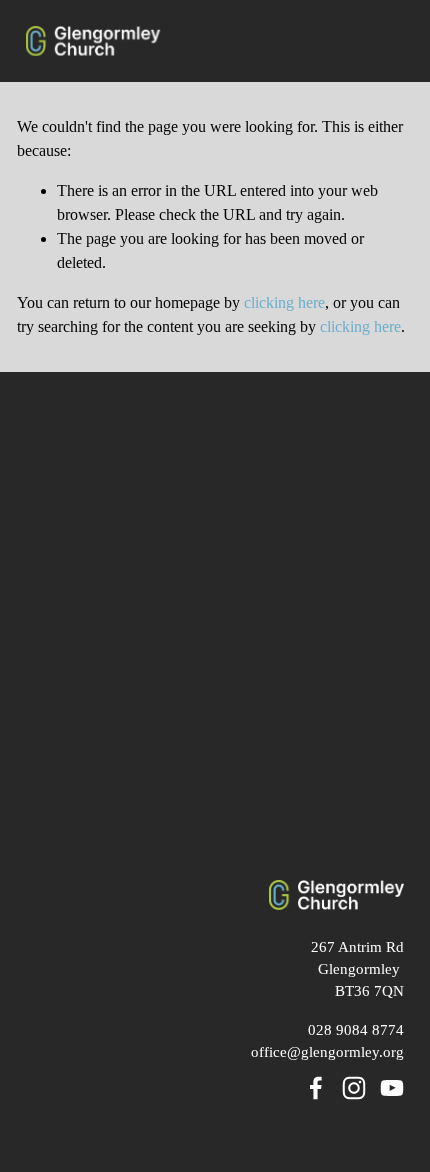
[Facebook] (316, 1088)
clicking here (284, 302)
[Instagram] (354, 1088)
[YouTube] (392, 1088)
